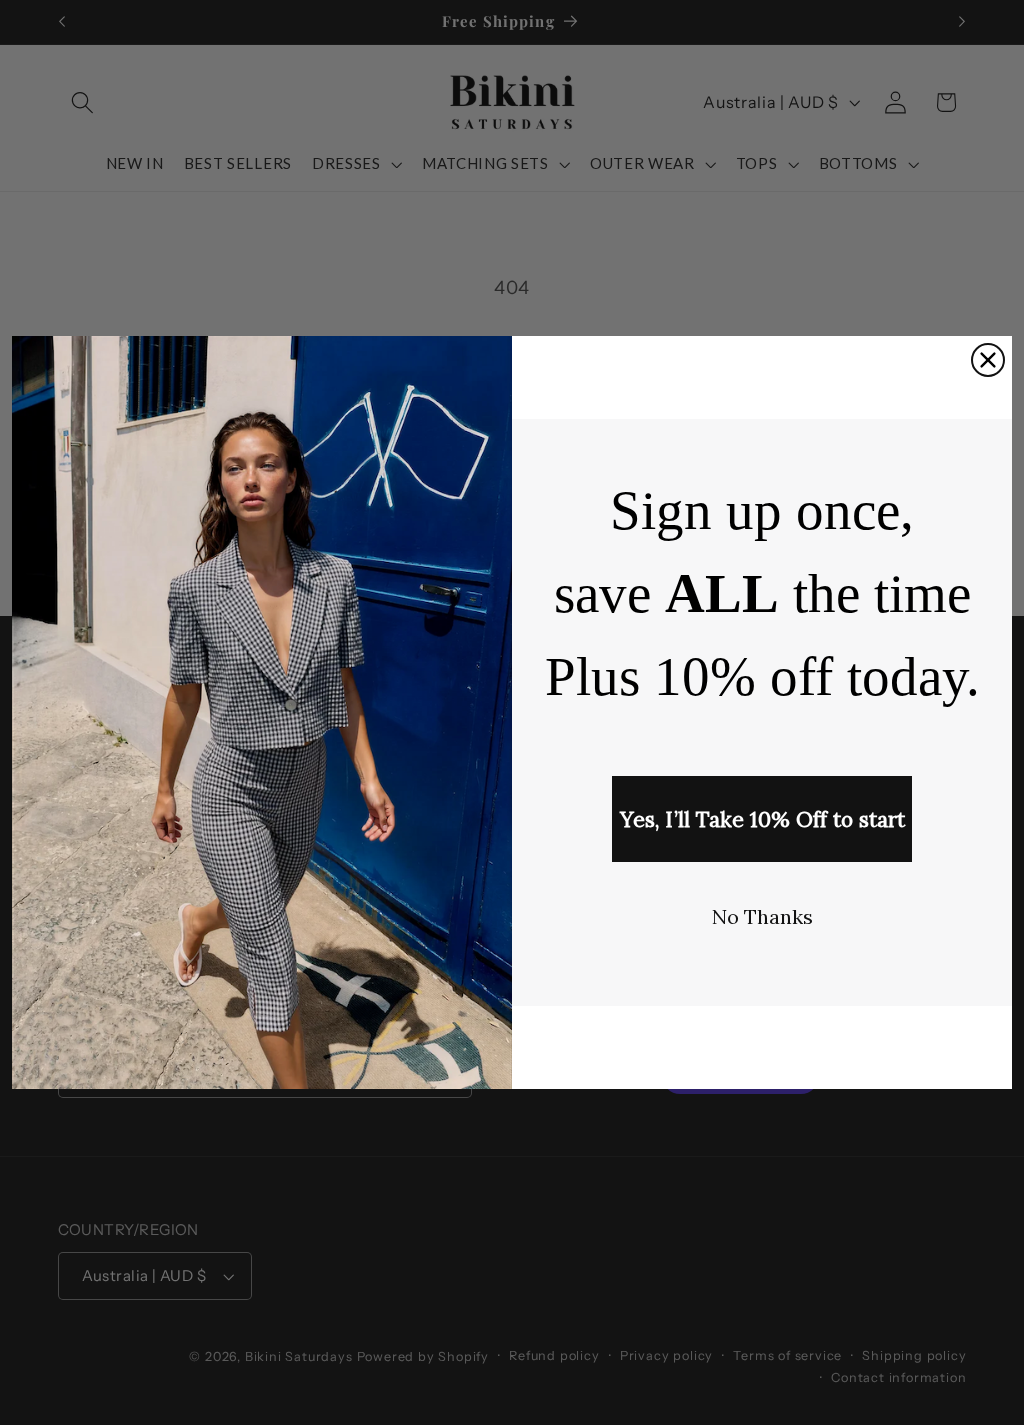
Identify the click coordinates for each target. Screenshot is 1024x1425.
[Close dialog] (988, 360)
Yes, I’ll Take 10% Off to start (762, 819)
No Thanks (762, 916)
